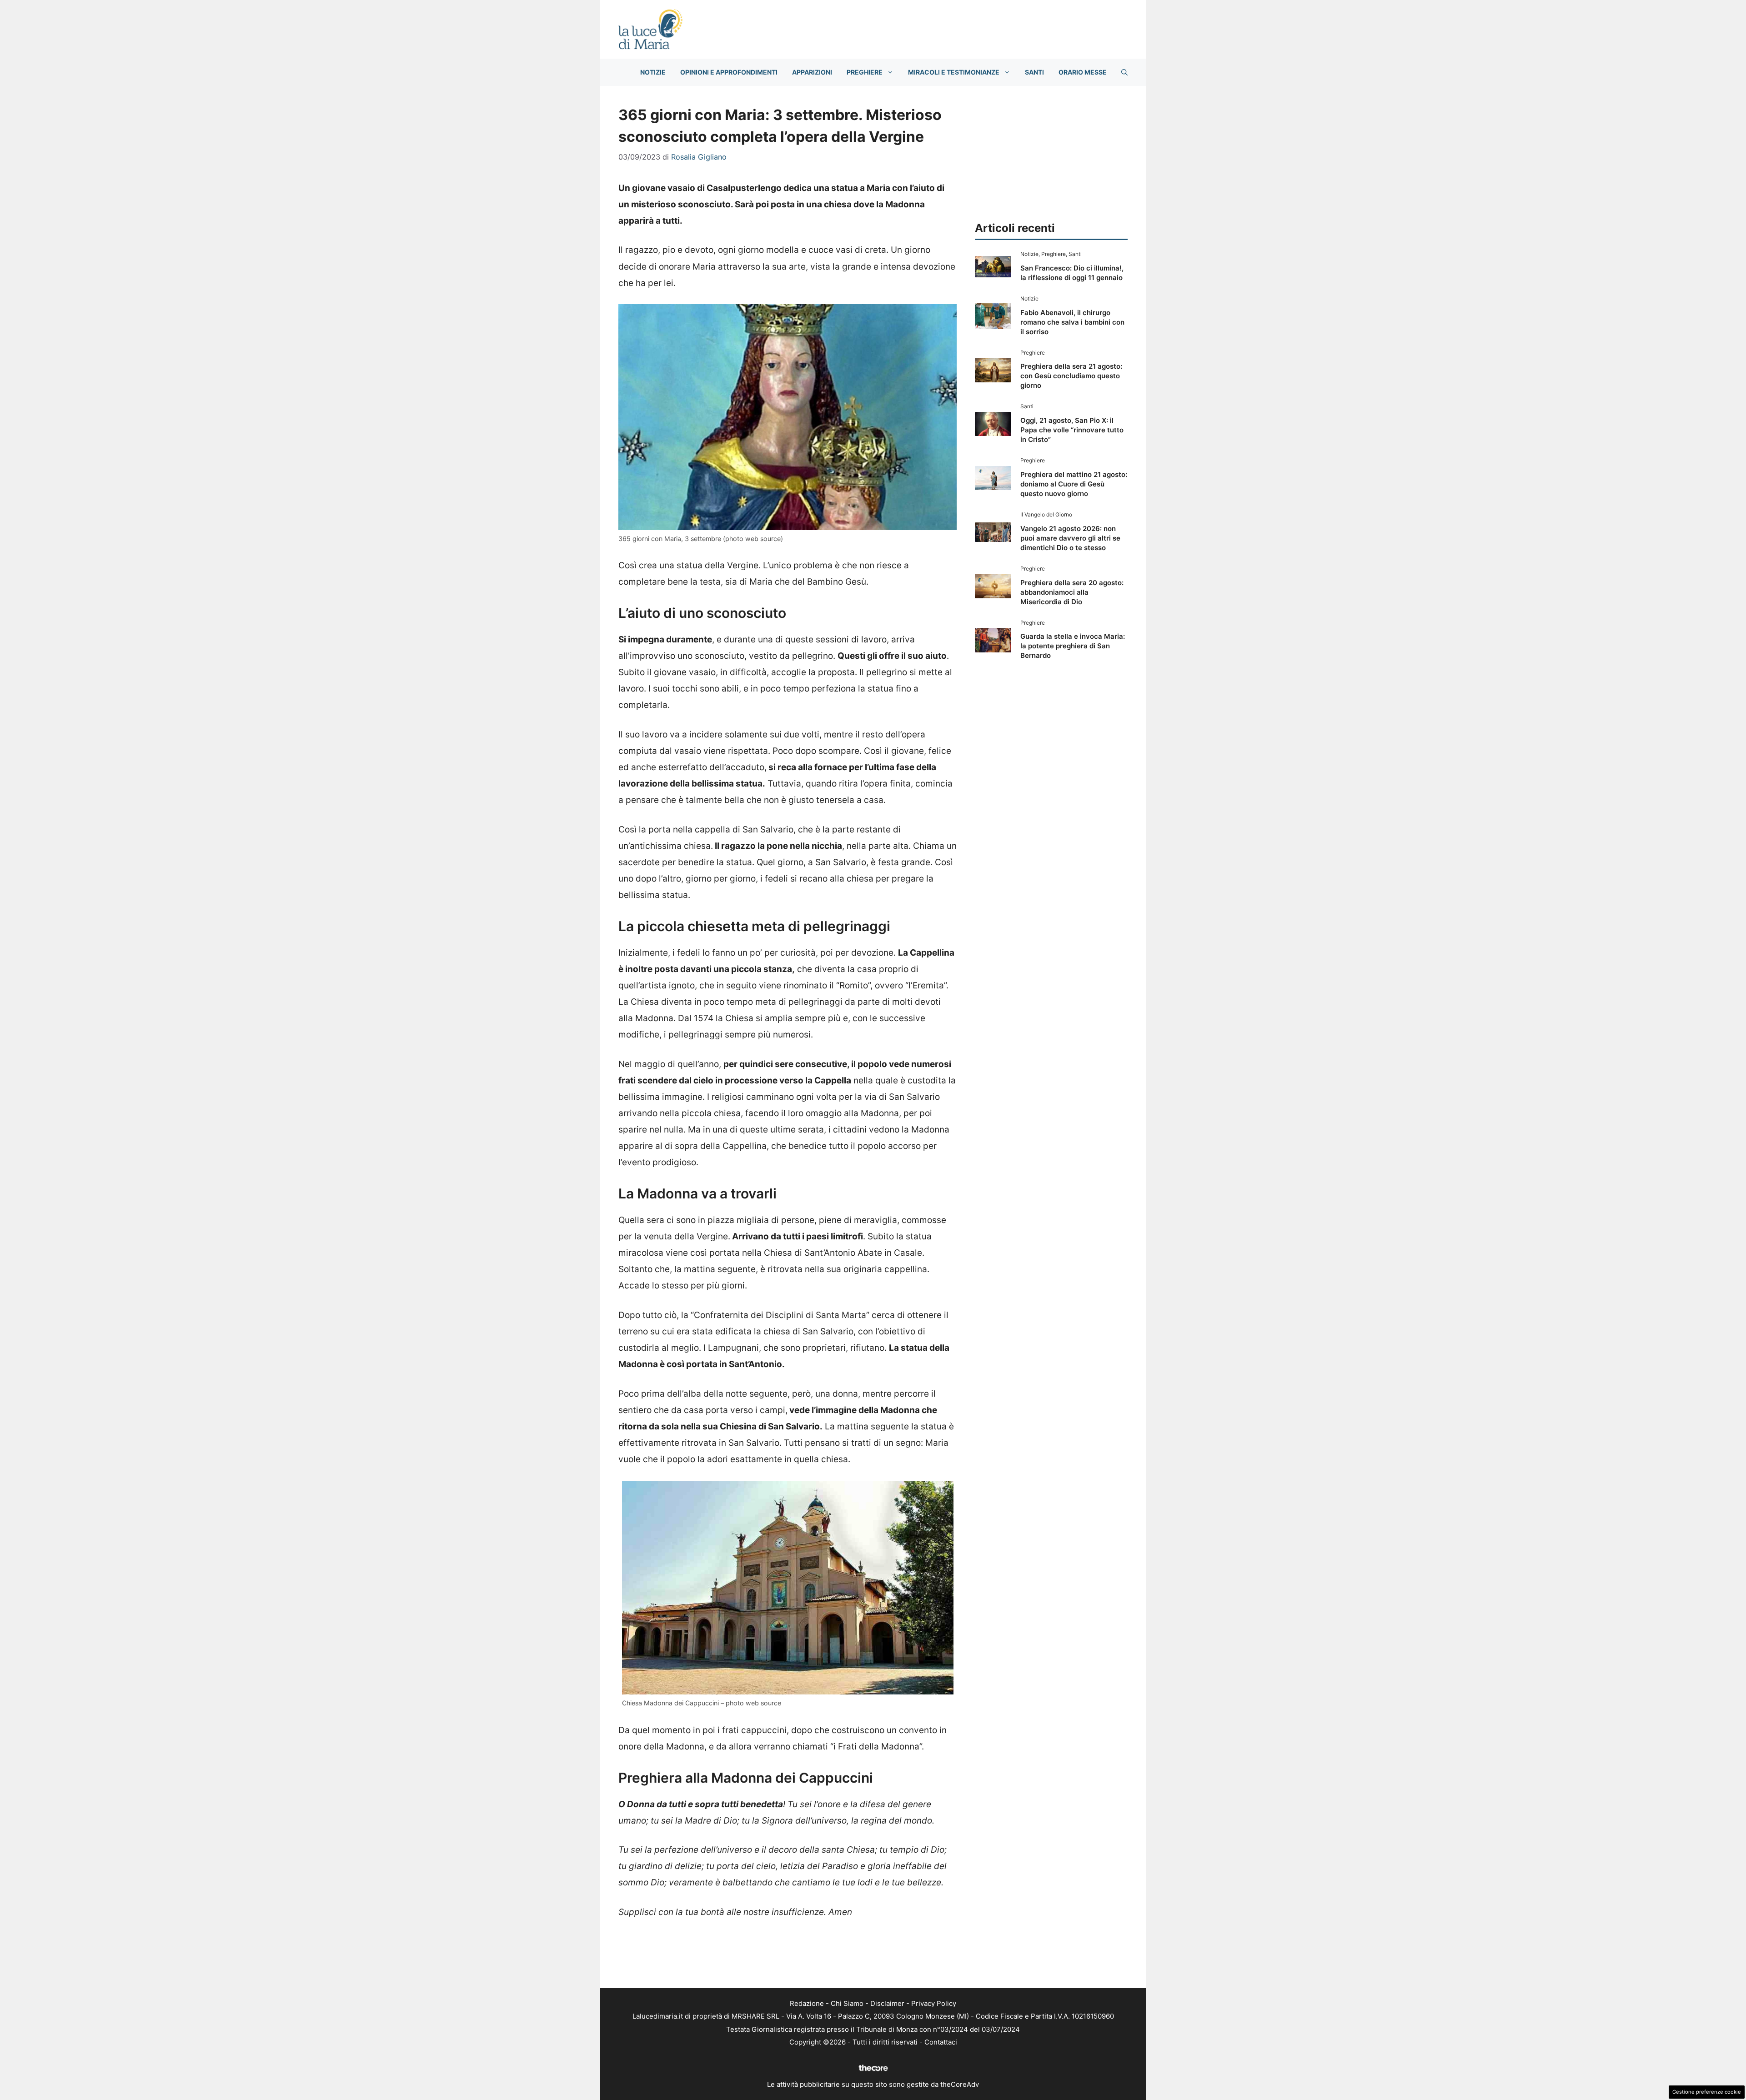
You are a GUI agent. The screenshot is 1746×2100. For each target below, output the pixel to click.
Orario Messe (1083, 72)
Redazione (807, 2003)
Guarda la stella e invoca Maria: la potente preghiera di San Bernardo (1073, 646)
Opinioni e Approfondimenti (729, 72)
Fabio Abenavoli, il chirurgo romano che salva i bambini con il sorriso (1072, 322)
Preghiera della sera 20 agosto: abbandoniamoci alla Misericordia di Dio (1072, 592)
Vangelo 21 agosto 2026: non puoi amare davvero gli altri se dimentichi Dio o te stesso (1070, 538)
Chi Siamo (847, 2003)
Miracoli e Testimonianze (954, 72)
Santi (1034, 72)
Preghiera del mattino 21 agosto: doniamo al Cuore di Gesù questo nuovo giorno (1074, 484)
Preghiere (865, 72)
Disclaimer (887, 2003)
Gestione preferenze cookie (1707, 2092)
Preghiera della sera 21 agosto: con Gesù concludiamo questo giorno (1071, 376)
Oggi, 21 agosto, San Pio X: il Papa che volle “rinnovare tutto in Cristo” (1072, 430)
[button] (1124, 72)
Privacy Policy (934, 2003)
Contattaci (941, 2042)
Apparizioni (812, 72)
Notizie (653, 72)
